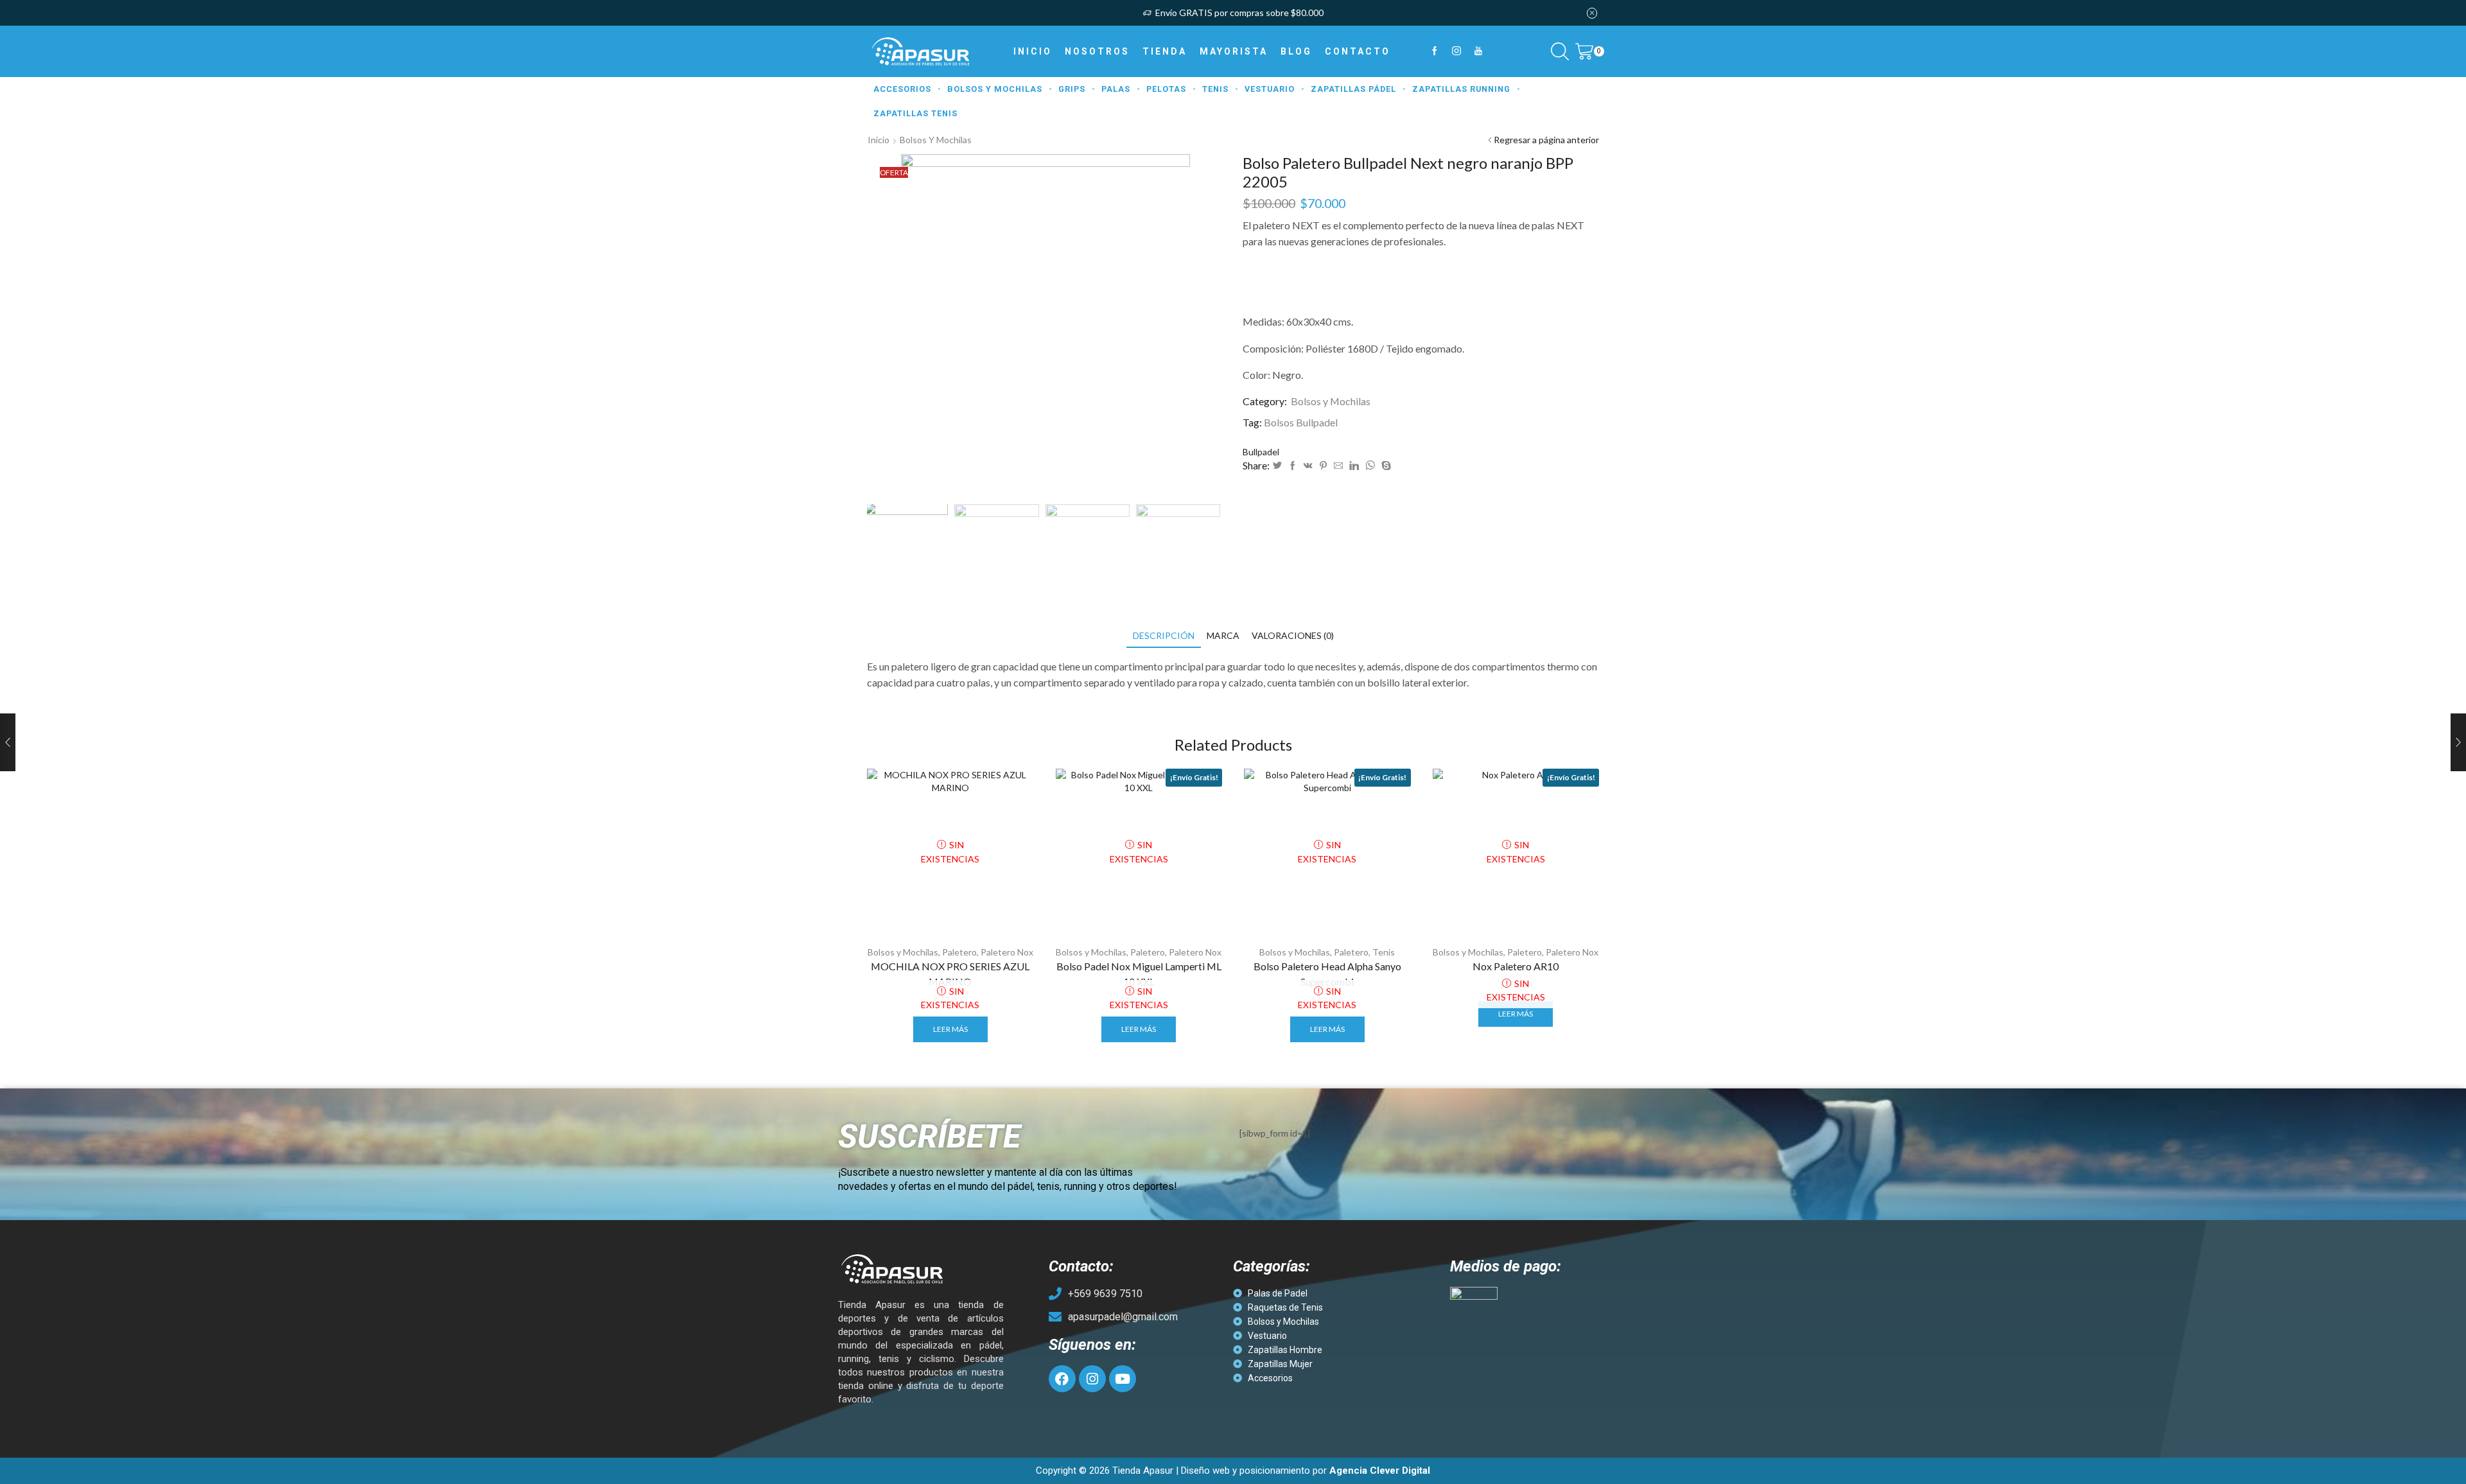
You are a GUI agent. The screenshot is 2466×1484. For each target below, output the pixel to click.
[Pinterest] (1323, 466)
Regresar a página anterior (1546, 140)
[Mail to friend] (1338, 466)
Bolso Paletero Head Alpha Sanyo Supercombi (1327, 974)
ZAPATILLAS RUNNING (1461, 89)
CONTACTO (1358, 51)
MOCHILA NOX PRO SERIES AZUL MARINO (950, 974)
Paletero (959, 952)
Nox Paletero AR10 (1516, 966)
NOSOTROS (1097, 51)
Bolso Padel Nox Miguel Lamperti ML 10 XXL (1139, 974)
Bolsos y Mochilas (936, 140)
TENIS (1215, 89)
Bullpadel (1261, 452)
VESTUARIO (1270, 89)
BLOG (1296, 51)
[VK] (1308, 466)
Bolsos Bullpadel (1301, 422)
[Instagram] (1456, 51)
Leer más (950, 1029)
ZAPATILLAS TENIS (915, 113)
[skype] (1385, 466)
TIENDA (1165, 51)
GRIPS (1072, 89)
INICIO (1033, 51)
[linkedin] (1354, 466)
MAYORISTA (1234, 51)
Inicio (879, 140)
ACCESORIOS (902, 89)
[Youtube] (1478, 51)
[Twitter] (1277, 466)
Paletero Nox (1007, 952)
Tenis (1384, 952)
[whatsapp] (1370, 466)
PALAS (1116, 89)
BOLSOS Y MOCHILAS (995, 89)
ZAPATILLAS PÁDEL (1353, 89)
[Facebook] (1435, 51)
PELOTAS (1166, 89)
